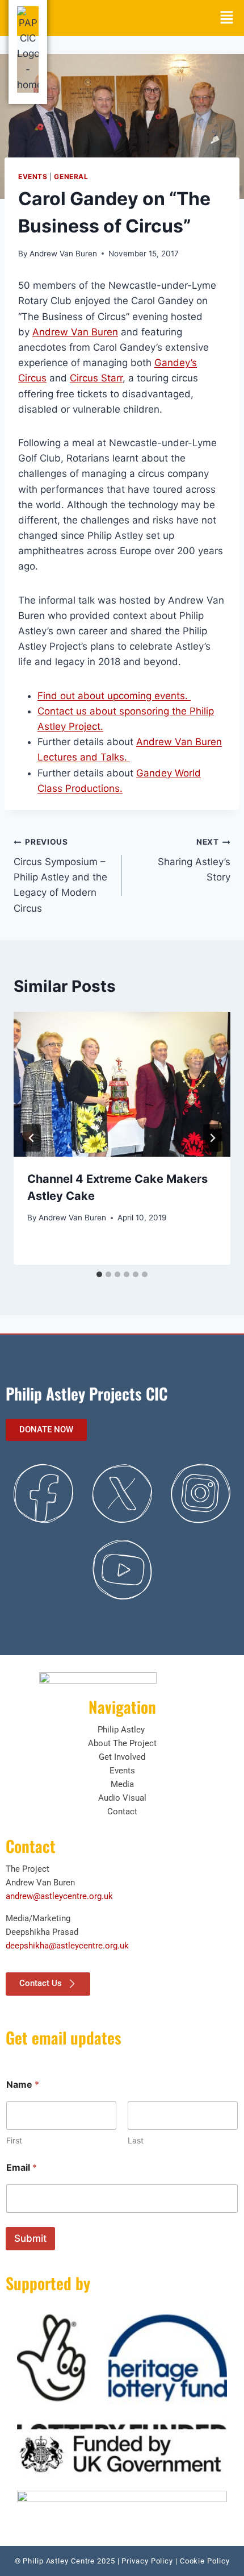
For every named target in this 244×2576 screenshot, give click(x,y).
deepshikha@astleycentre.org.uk (67, 1946)
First (14, 2140)
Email (22, 2168)
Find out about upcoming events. (114, 696)
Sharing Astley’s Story (194, 860)
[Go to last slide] (32, 1138)
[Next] (212, 1138)
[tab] (99, 1274)
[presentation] (122, 1084)
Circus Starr (96, 378)
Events (33, 176)
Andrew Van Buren (63, 254)
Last (136, 2140)
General (71, 176)
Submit (30, 2238)
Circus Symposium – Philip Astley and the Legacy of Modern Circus (60, 875)
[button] (227, 18)
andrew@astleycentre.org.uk (59, 1896)
